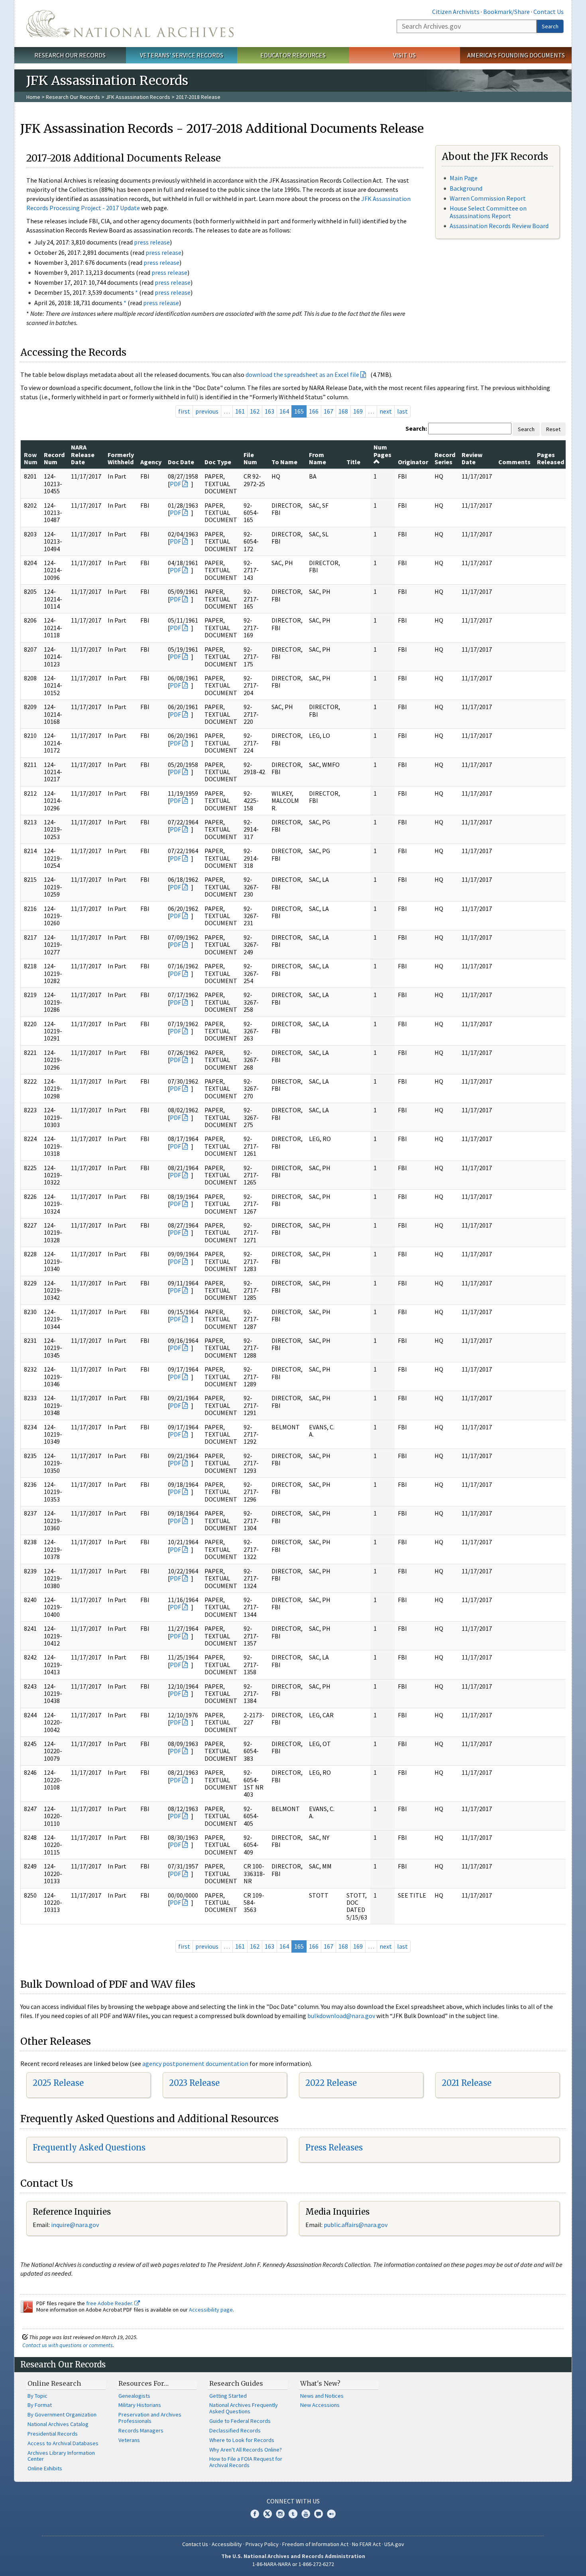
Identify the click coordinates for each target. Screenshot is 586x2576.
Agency (151, 462)
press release (152, 242)
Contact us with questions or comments (68, 2345)
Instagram (280, 2514)
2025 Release (58, 2083)
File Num (250, 458)
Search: (416, 428)
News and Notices (322, 2396)
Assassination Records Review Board (499, 226)
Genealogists (134, 2396)
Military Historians (140, 2405)
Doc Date (181, 462)
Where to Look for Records (242, 2440)
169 (358, 411)
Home (33, 97)
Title (353, 462)
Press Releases (334, 2147)
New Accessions (320, 2405)
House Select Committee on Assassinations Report (488, 212)
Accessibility (227, 2544)
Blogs (319, 2514)
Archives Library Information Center (61, 2456)
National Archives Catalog (58, 2424)
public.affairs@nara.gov (356, 2225)
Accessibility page (211, 2310)
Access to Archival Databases (63, 2443)
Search (550, 26)
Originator (413, 462)
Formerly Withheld (121, 458)
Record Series (445, 458)
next (386, 411)
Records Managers (141, 2430)
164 (284, 411)
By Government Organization (62, 2414)
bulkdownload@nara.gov (341, 2016)
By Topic (37, 2396)
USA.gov (394, 2544)
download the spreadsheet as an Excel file (302, 374)
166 (314, 411)
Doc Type (218, 462)
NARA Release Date (83, 454)
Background (466, 188)
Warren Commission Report (488, 198)
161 (240, 411)
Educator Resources (293, 55)
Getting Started (228, 2396)
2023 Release (194, 2083)
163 (269, 411)
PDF (175, 484)
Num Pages (382, 451)
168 (343, 411)
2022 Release (331, 2083)
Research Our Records (70, 55)
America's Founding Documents (516, 55)
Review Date (472, 458)
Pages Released (551, 458)
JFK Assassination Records (138, 97)
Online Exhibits (45, 2468)
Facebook (255, 2514)
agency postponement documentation (195, 2064)
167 (328, 411)
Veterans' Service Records (182, 55)
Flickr (331, 2514)
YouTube (306, 2514)
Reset (553, 429)
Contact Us (549, 12)
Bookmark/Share (506, 12)
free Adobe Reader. (110, 2303)
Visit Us (404, 55)
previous (207, 411)
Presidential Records (53, 2434)
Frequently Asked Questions (89, 2147)
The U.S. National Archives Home (130, 24)
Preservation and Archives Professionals (150, 2418)
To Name (284, 462)
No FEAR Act (366, 2544)
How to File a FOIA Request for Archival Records (246, 2462)
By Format (40, 2405)
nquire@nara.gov (76, 2225)
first (184, 411)
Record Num (54, 458)
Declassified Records (235, 2430)
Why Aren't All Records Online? (246, 2450)
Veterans (129, 2440)
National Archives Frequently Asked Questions (244, 2408)
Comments (514, 462)
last (402, 411)
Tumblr (293, 2514)
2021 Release (467, 2083)
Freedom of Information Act (315, 2544)
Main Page (464, 178)
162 (255, 411)
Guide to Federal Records (240, 2421)
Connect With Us (293, 2501)
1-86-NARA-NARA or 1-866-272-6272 (293, 2564)
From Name (318, 458)
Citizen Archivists (456, 12)
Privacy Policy (262, 2544)
